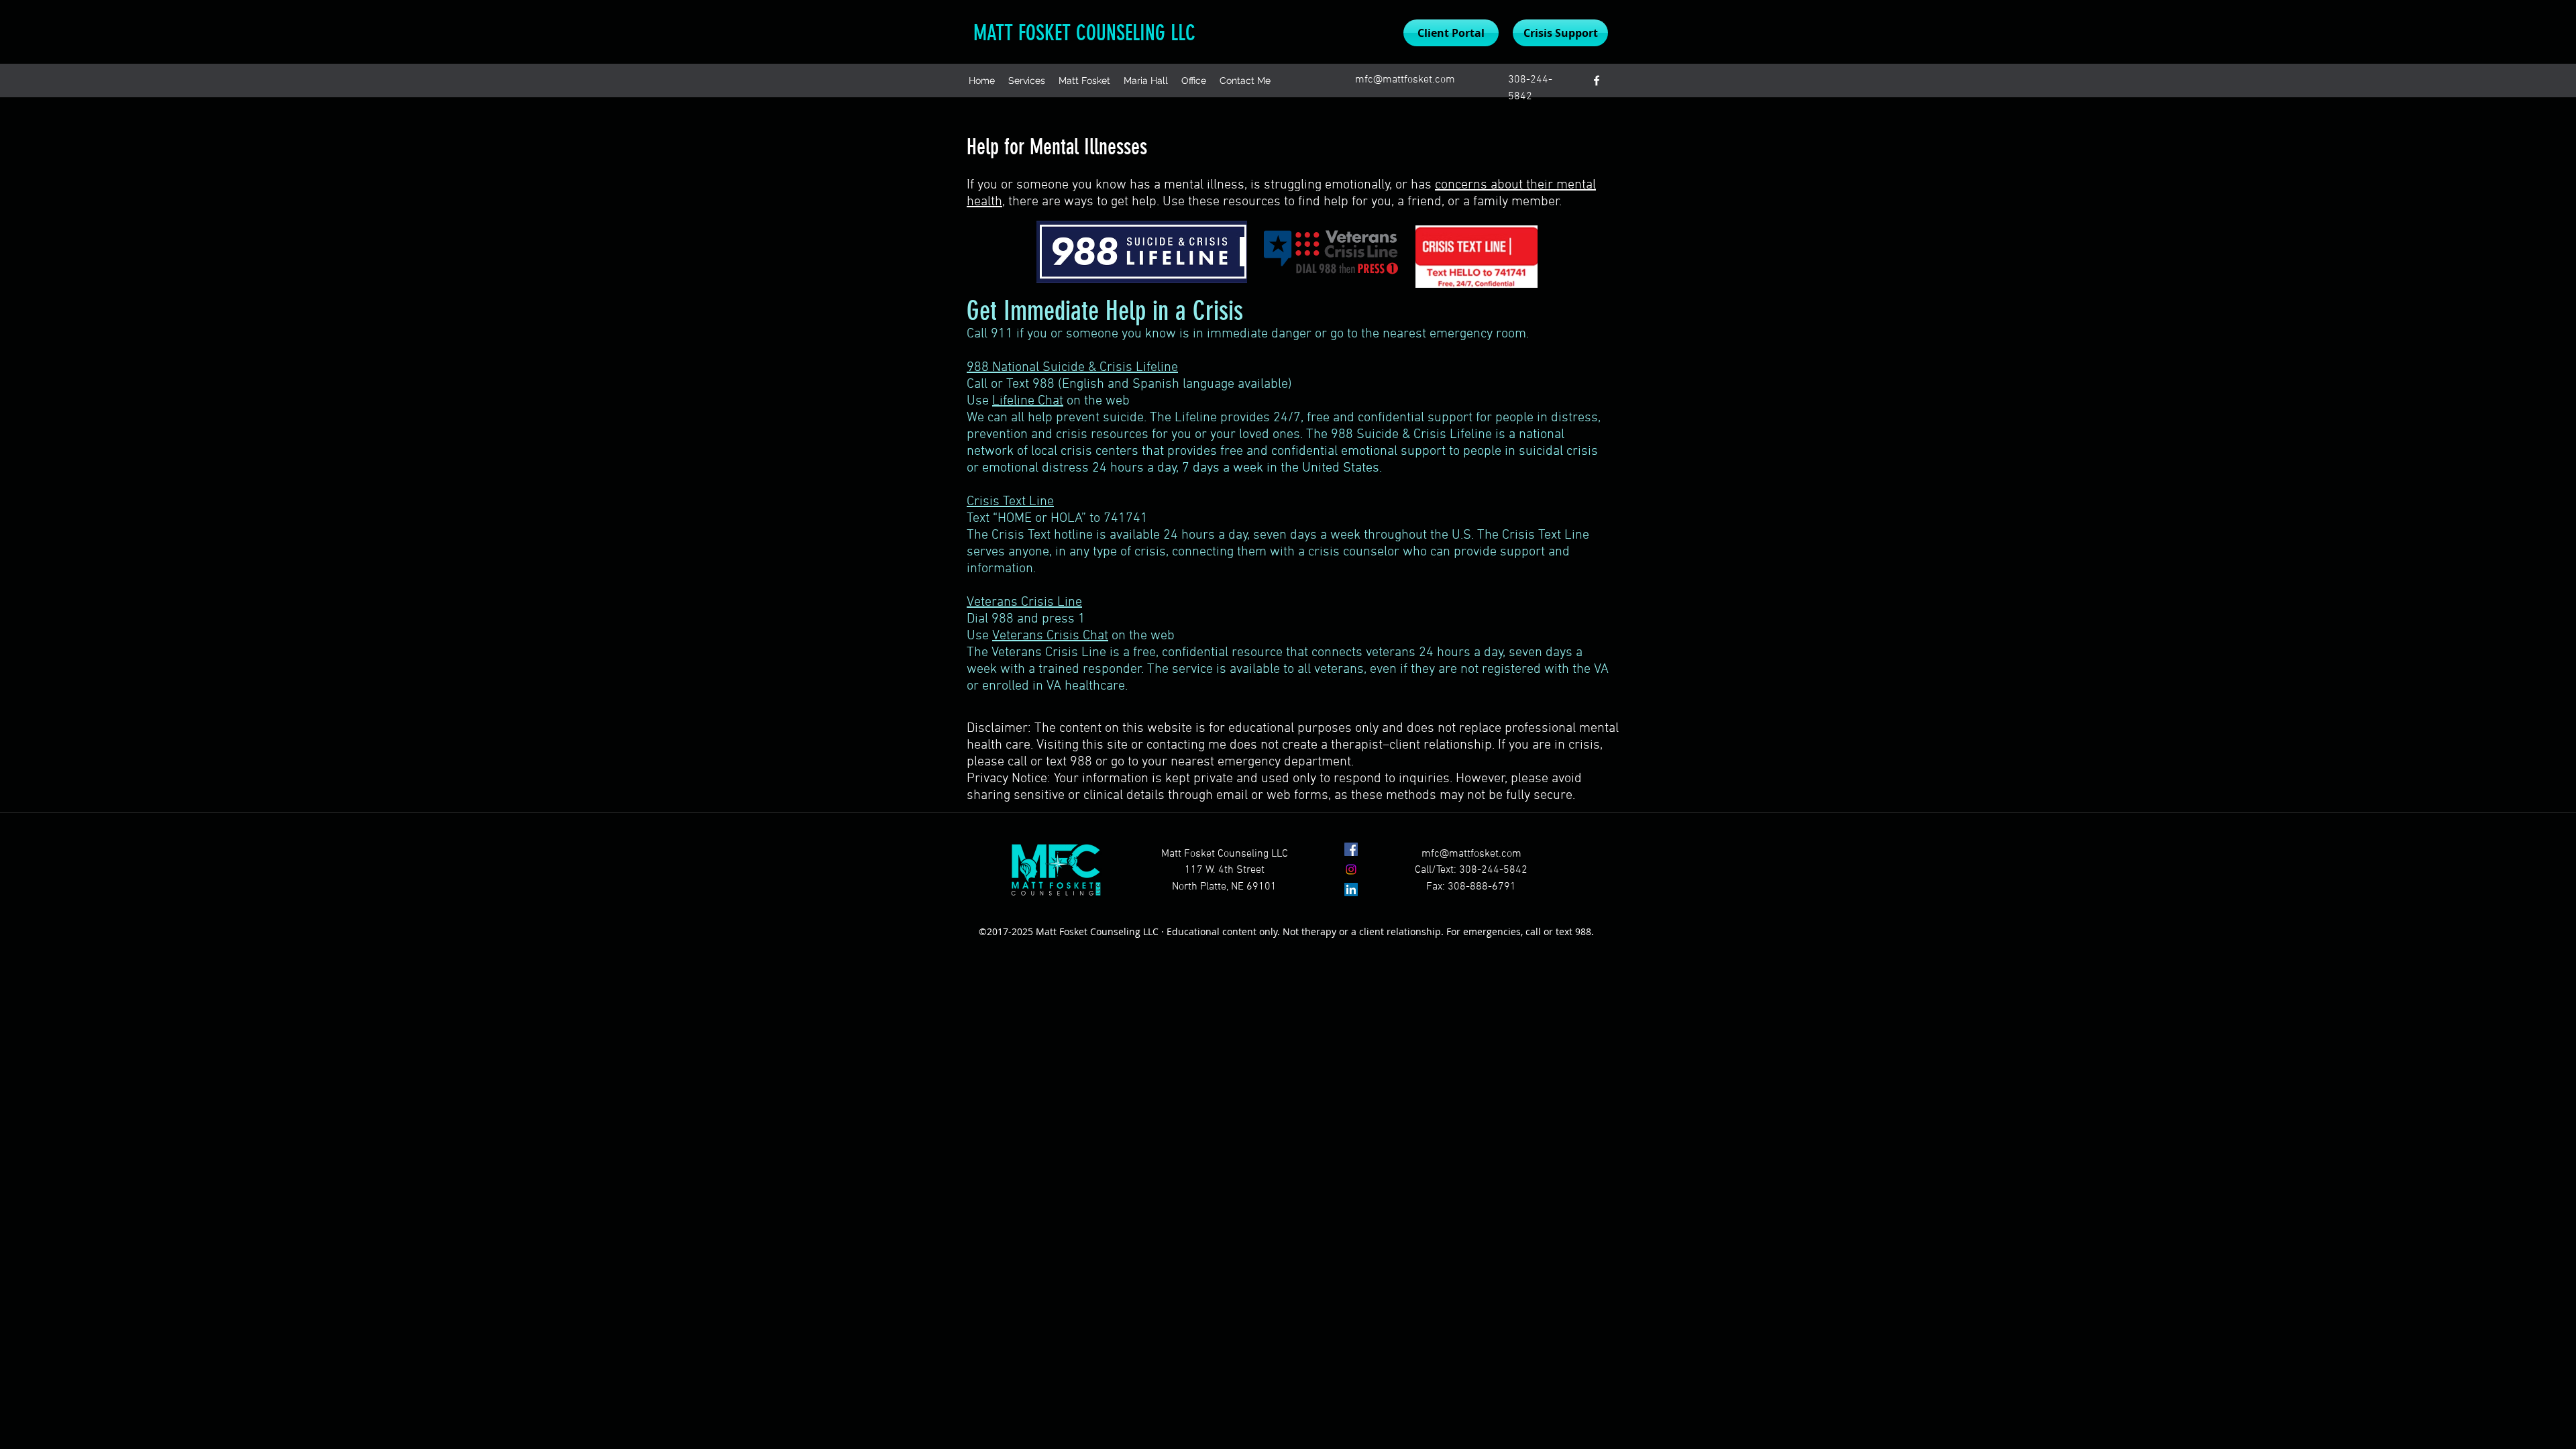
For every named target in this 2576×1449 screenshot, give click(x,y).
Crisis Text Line (1010, 502)
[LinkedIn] (1351, 890)
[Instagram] (1351, 869)
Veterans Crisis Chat (1050, 636)
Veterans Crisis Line (1024, 602)
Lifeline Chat (1028, 401)
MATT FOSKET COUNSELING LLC (1084, 33)
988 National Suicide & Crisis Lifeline (1072, 368)
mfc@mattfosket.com (1405, 80)
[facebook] (1597, 80)
